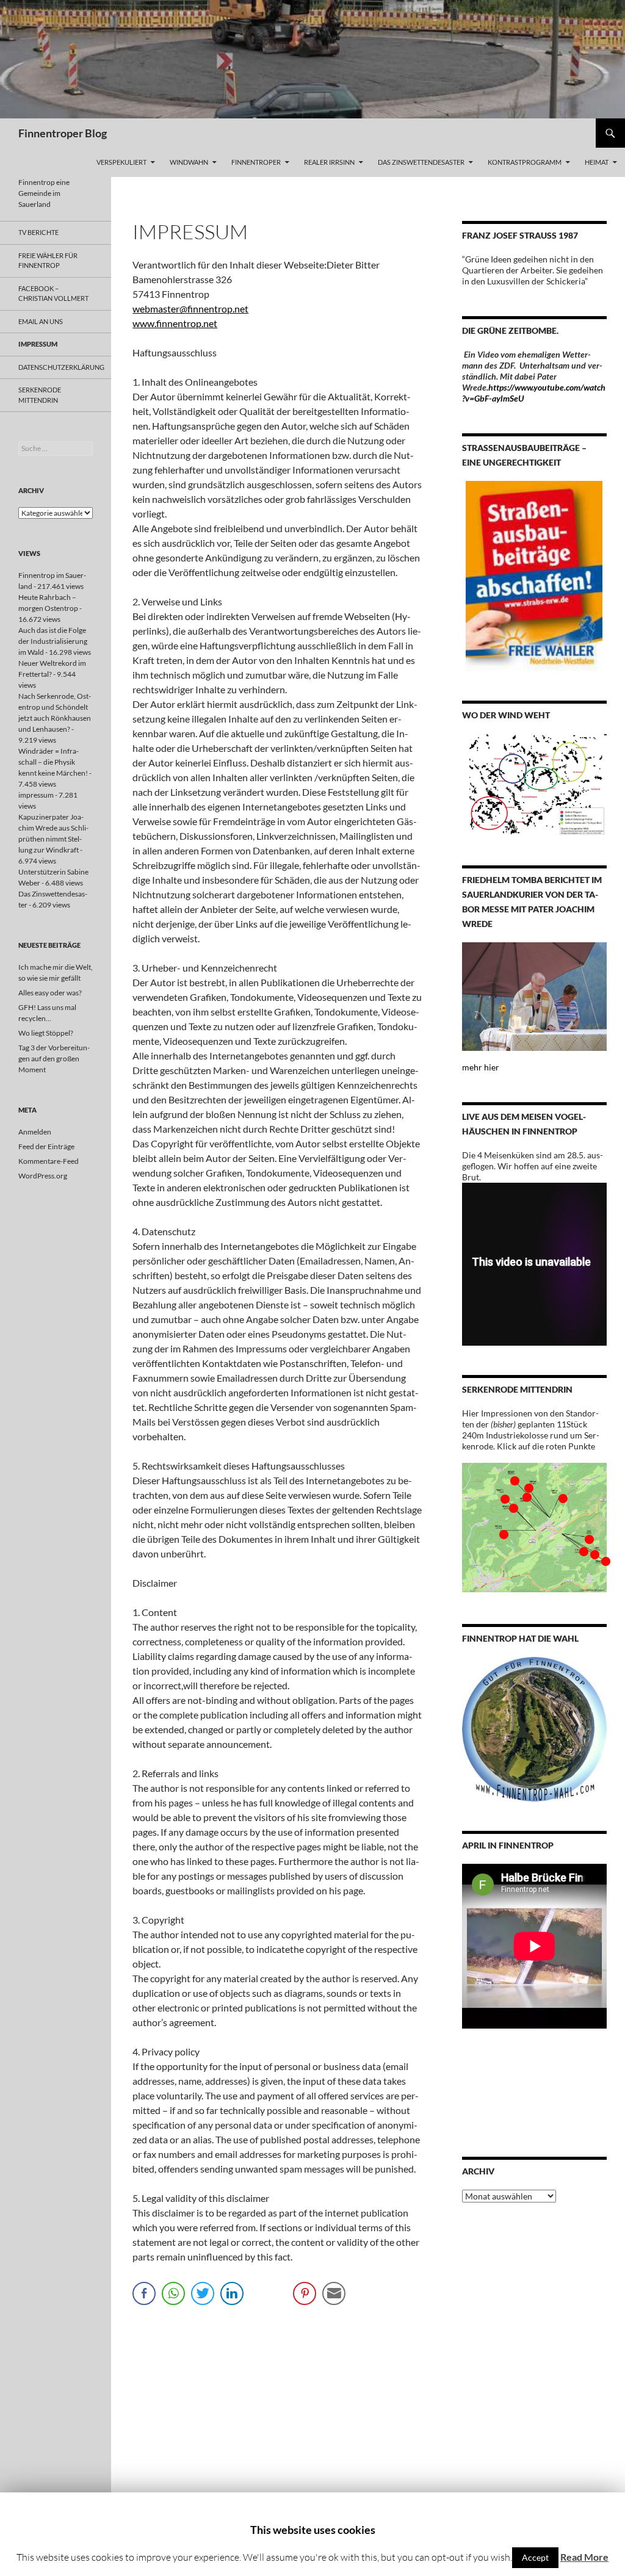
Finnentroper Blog (63, 133)
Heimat (597, 162)
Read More (584, 2557)
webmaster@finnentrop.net (190, 308)
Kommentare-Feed (49, 1161)
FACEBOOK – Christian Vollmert (53, 294)
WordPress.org (43, 1176)
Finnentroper (256, 162)
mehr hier (481, 1067)
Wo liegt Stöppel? (46, 1033)
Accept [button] (535, 2557)
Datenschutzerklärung (61, 367)
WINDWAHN (189, 162)
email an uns (41, 321)
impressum (38, 344)
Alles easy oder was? (50, 993)
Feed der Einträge (46, 1146)
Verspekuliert (121, 162)
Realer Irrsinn (329, 162)
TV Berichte (38, 232)
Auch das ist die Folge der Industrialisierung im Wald (53, 641)
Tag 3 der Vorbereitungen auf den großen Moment (54, 1059)
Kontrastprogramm (525, 162)
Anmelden (35, 1132)
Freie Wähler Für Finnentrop (48, 261)
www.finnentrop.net (175, 323)
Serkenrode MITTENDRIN (40, 395)
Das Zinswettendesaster (421, 162)
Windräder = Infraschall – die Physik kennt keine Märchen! (53, 762)
